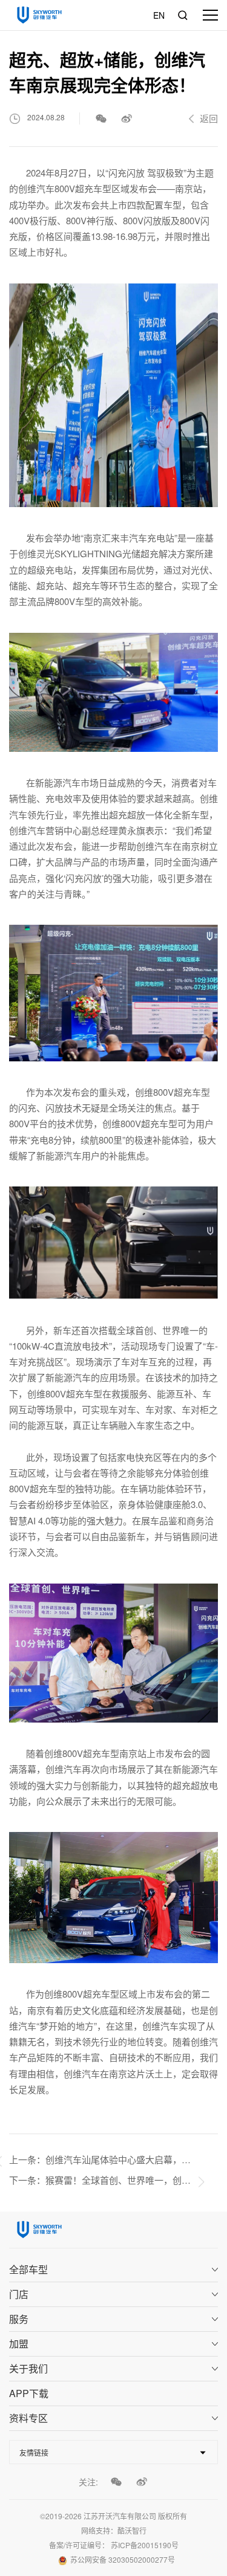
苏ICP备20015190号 (145, 2545)
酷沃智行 (132, 2530)
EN (159, 15)
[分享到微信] (101, 118)
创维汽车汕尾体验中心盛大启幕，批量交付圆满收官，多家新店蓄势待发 (118, 2159)
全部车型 (28, 2269)
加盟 (19, 2344)
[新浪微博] (142, 2482)
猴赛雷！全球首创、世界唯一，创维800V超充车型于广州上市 (118, 2180)
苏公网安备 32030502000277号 (123, 2559)
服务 (19, 2319)
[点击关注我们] (116, 2482)
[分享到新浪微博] (127, 118)
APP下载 (29, 2393)
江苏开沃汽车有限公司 (120, 2516)
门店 (19, 2294)
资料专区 (28, 2418)
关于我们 (28, 2368)
